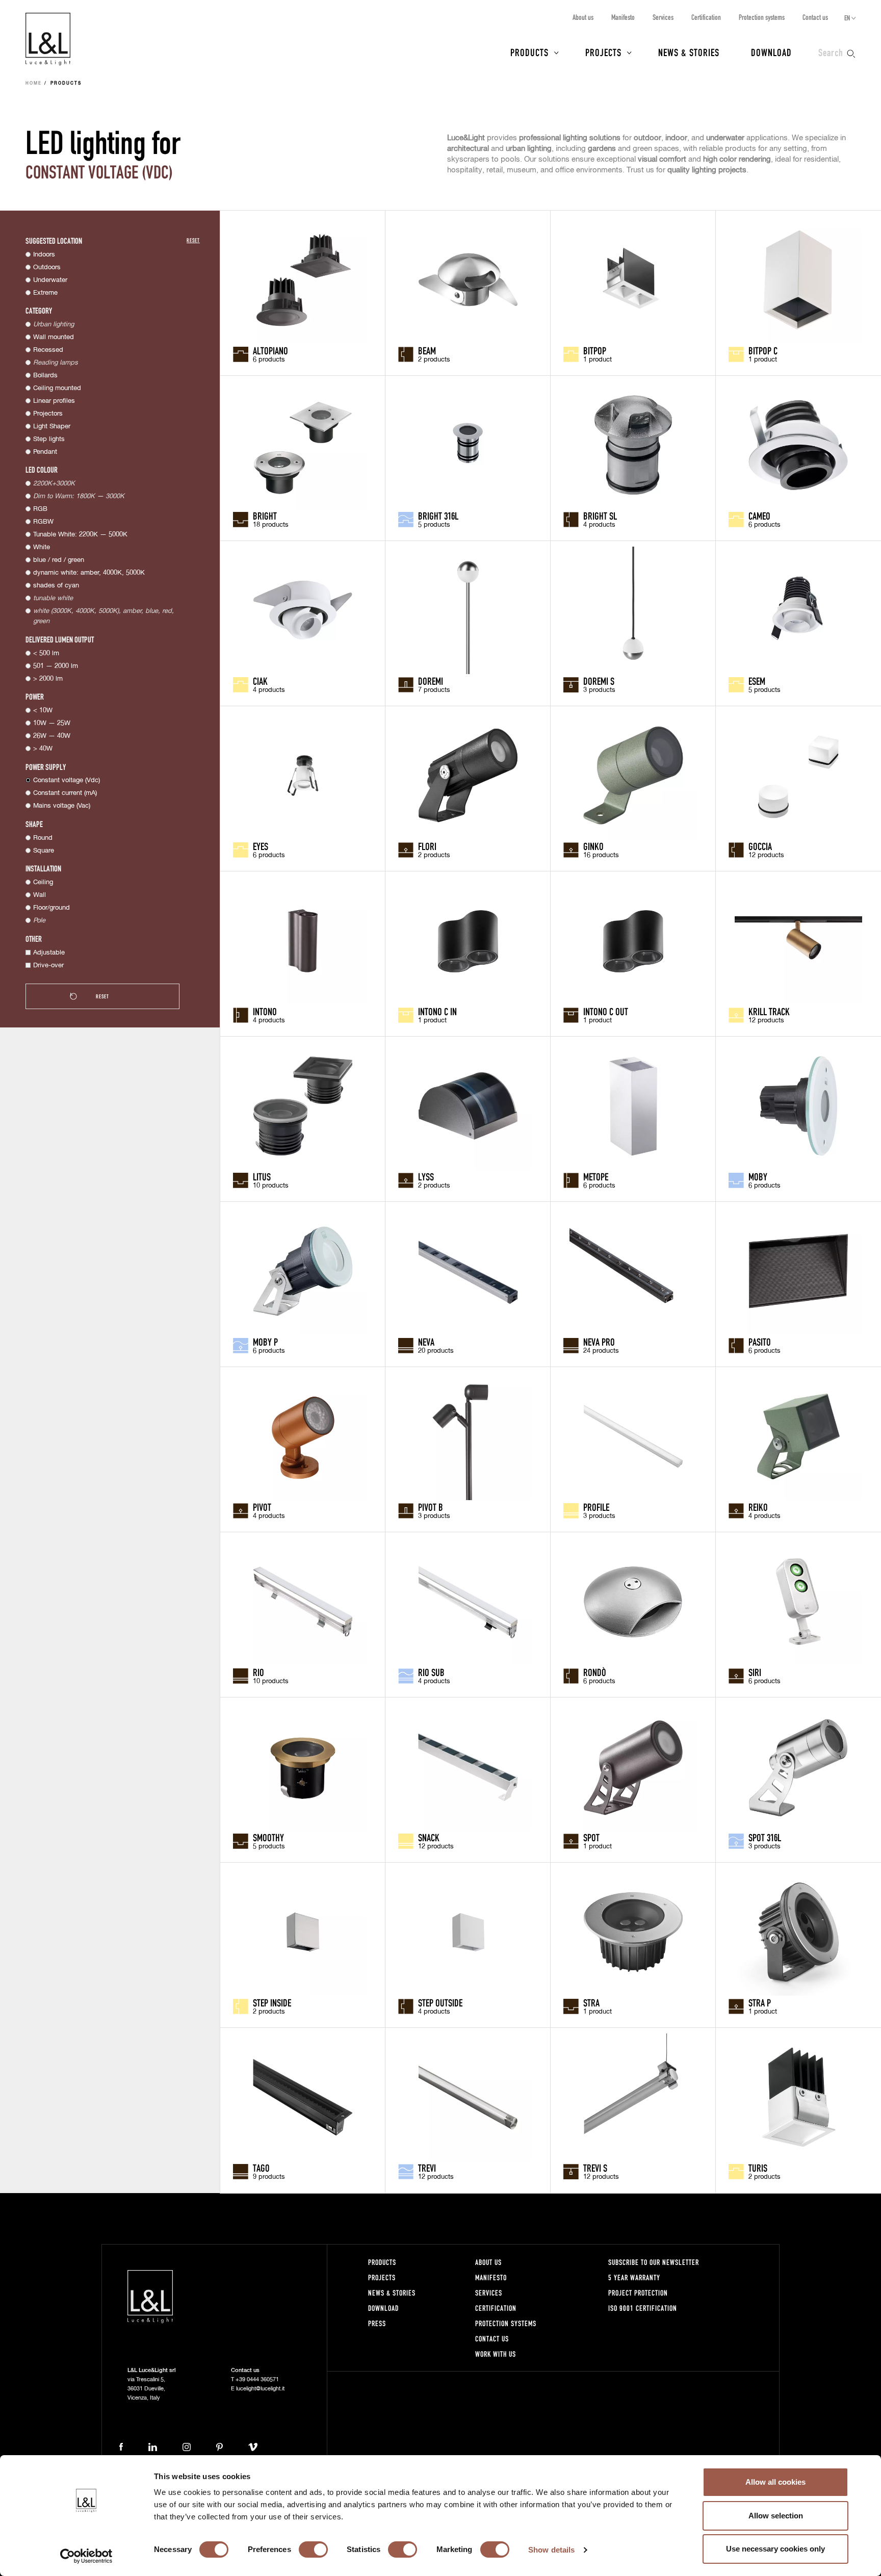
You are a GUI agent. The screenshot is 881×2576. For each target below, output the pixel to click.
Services (663, 17)
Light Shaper (52, 427)
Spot (591, 1837)
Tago (261, 2168)
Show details (551, 2550)
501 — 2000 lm (56, 666)
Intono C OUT (606, 1011)
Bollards (45, 376)
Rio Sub (431, 1672)
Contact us (815, 17)
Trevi (427, 2168)
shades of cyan (56, 586)
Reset (193, 240)
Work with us (496, 2354)
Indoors (44, 255)
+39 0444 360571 (257, 2379)
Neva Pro (599, 1342)
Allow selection (776, 2516)
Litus (262, 1176)
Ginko (593, 846)
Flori (427, 846)
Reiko (758, 1507)
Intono (265, 1011)
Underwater (50, 280)
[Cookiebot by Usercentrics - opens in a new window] (86, 2556)
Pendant (45, 452)
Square (44, 851)
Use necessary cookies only (775, 2549)
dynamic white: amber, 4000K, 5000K (89, 573)
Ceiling (43, 882)
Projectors (48, 414)
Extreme (45, 293)
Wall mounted (54, 337)
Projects (603, 52)
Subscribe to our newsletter (654, 2262)
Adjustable (49, 953)
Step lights (49, 439)
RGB (40, 509)
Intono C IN (437, 1011)
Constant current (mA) (65, 793)
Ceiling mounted (57, 388)
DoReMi (431, 681)
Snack (429, 1837)
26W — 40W (52, 736)
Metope (596, 1176)
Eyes (261, 846)
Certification (706, 17)
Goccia (760, 846)
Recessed (48, 350)
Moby (758, 1176)
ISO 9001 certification (643, 2308)
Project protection (638, 2293)
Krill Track (769, 1011)
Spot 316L (765, 1837)
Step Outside (440, 2002)
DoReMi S (599, 681)
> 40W (43, 749)
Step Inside (272, 2002)
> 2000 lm (48, 679)
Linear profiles (54, 401)
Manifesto (623, 17)
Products (529, 52)
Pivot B (431, 1507)
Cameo (759, 516)
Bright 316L (438, 516)
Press (377, 2323)
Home (34, 84)
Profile (596, 1507)
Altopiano (270, 350)
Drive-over (48, 965)
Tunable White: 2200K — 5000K (80, 535)
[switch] (313, 2549)
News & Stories (689, 52)
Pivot (262, 1507)
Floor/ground (51, 908)
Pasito (760, 1342)
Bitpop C (763, 350)
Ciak (260, 681)
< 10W (43, 711)
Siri (755, 1672)
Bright (265, 516)
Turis (758, 2168)
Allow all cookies (775, 2482)
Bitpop (595, 350)
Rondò (595, 1672)
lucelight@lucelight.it (260, 2389)
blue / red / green (59, 560)
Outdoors (47, 267)
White (42, 547)
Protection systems (762, 17)
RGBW (43, 522)
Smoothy (268, 1837)
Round (43, 838)
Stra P (760, 2002)
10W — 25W (52, 723)
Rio (258, 1672)
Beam (427, 350)
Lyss (426, 1176)
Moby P (265, 1342)
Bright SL (600, 516)
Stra (591, 2002)
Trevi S (595, 2168)
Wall (40, 895)
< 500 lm (46, 653)
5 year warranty (634, 2277)
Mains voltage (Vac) (62, 806)
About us (583, 17)
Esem (757, 681)
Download (771, 52)
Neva (426, 1342)
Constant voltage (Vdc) (67, 780)
